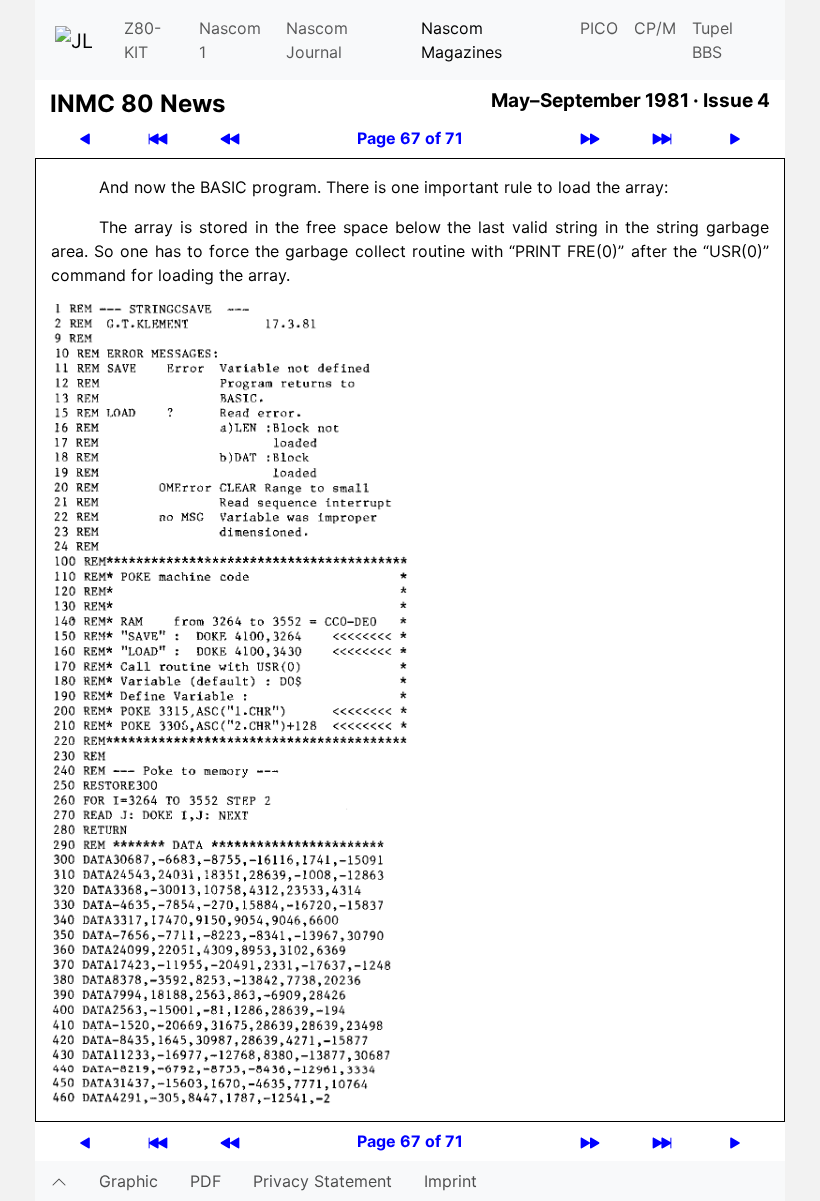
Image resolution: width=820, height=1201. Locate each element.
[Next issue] (590, 138)
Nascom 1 (230, 40)
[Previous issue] (230, 138)
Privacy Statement (322, 1181)
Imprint (450, 1181)
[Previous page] (85, 138)
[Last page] (662, 138)
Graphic (128, 1181)
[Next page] (735, 138)
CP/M (655, 28)
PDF (205, 1181)
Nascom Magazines (461, 40)
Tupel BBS (712, 40)
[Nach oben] (59, 1181)
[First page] (158, 138)
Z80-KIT (142, 40)
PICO (599, 28)
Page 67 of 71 (410, 138)
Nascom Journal (317, 40)
